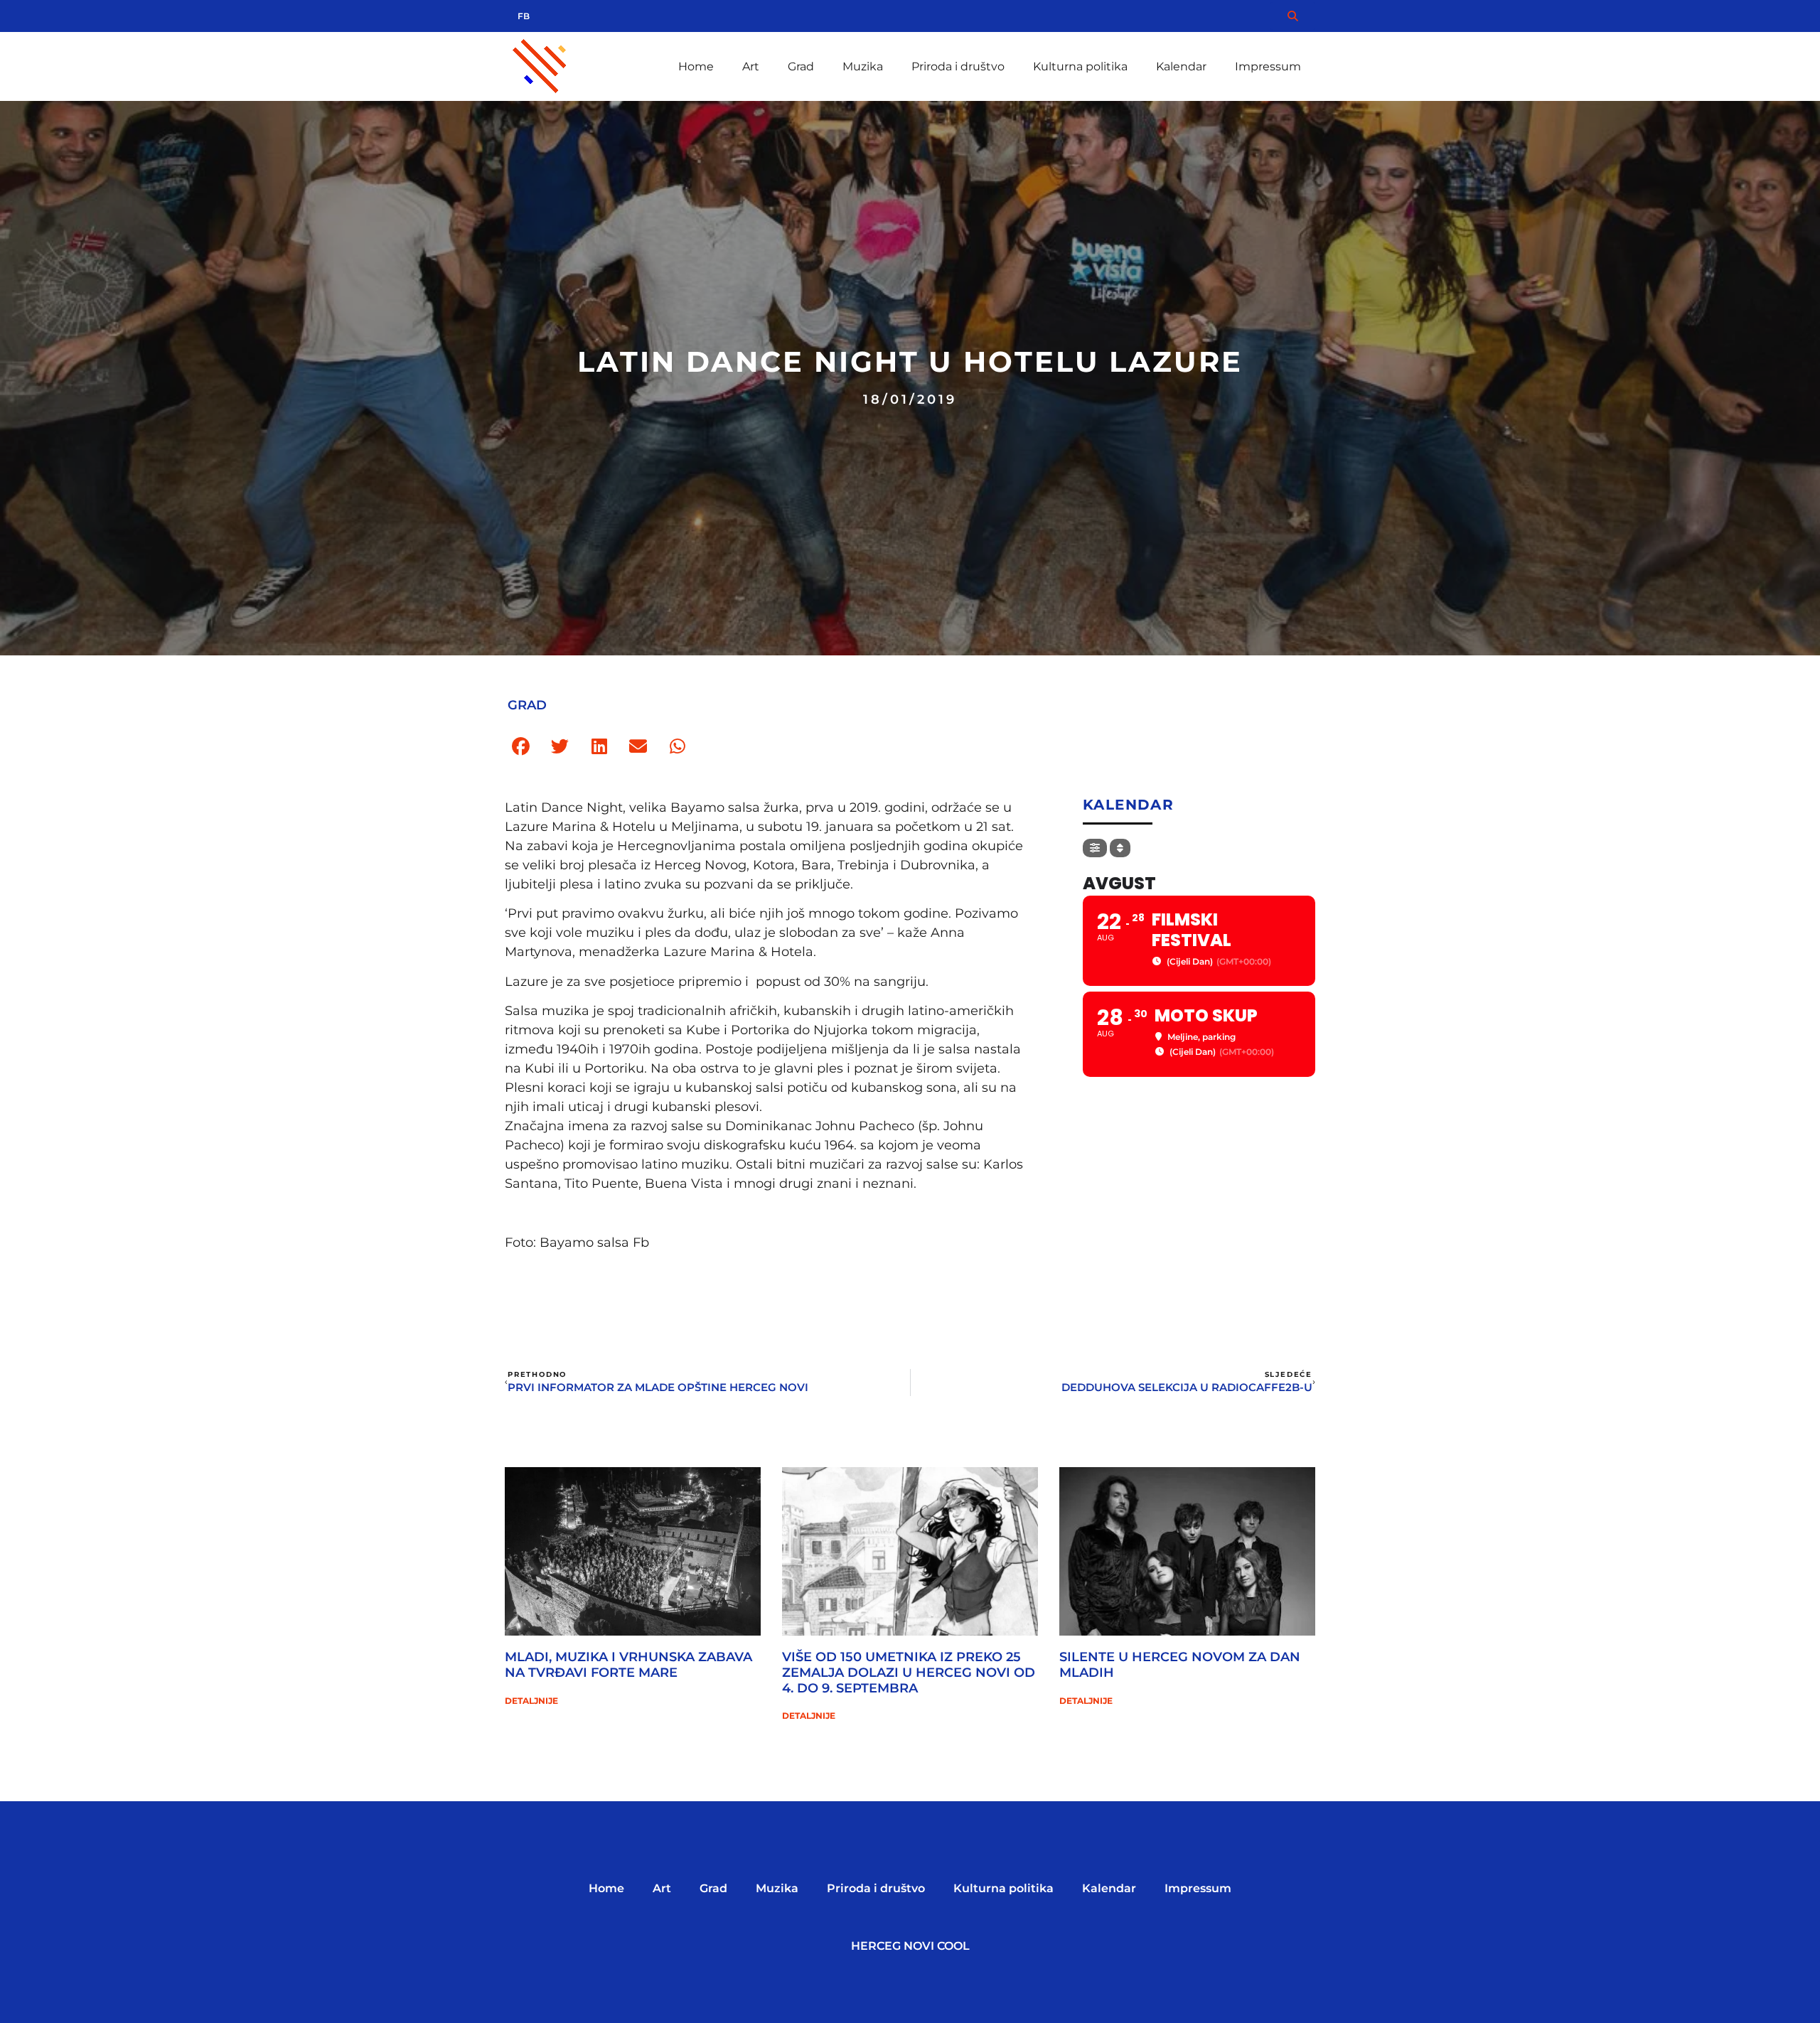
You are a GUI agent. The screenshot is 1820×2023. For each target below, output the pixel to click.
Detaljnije (531, 1701)
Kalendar (1181, 66)
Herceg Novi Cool (910, 1946)
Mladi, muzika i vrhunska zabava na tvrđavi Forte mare (628, 1665)
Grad (801, 66)
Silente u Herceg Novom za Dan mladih (1180, 1665)
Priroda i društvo (958, 66)
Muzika (863, 66)
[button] (521, 747)
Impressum (1268, 66)
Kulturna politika (1080, 66)
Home (696, 66)
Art (751, 66)
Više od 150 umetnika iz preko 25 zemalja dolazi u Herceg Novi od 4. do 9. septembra (909, 1672)
